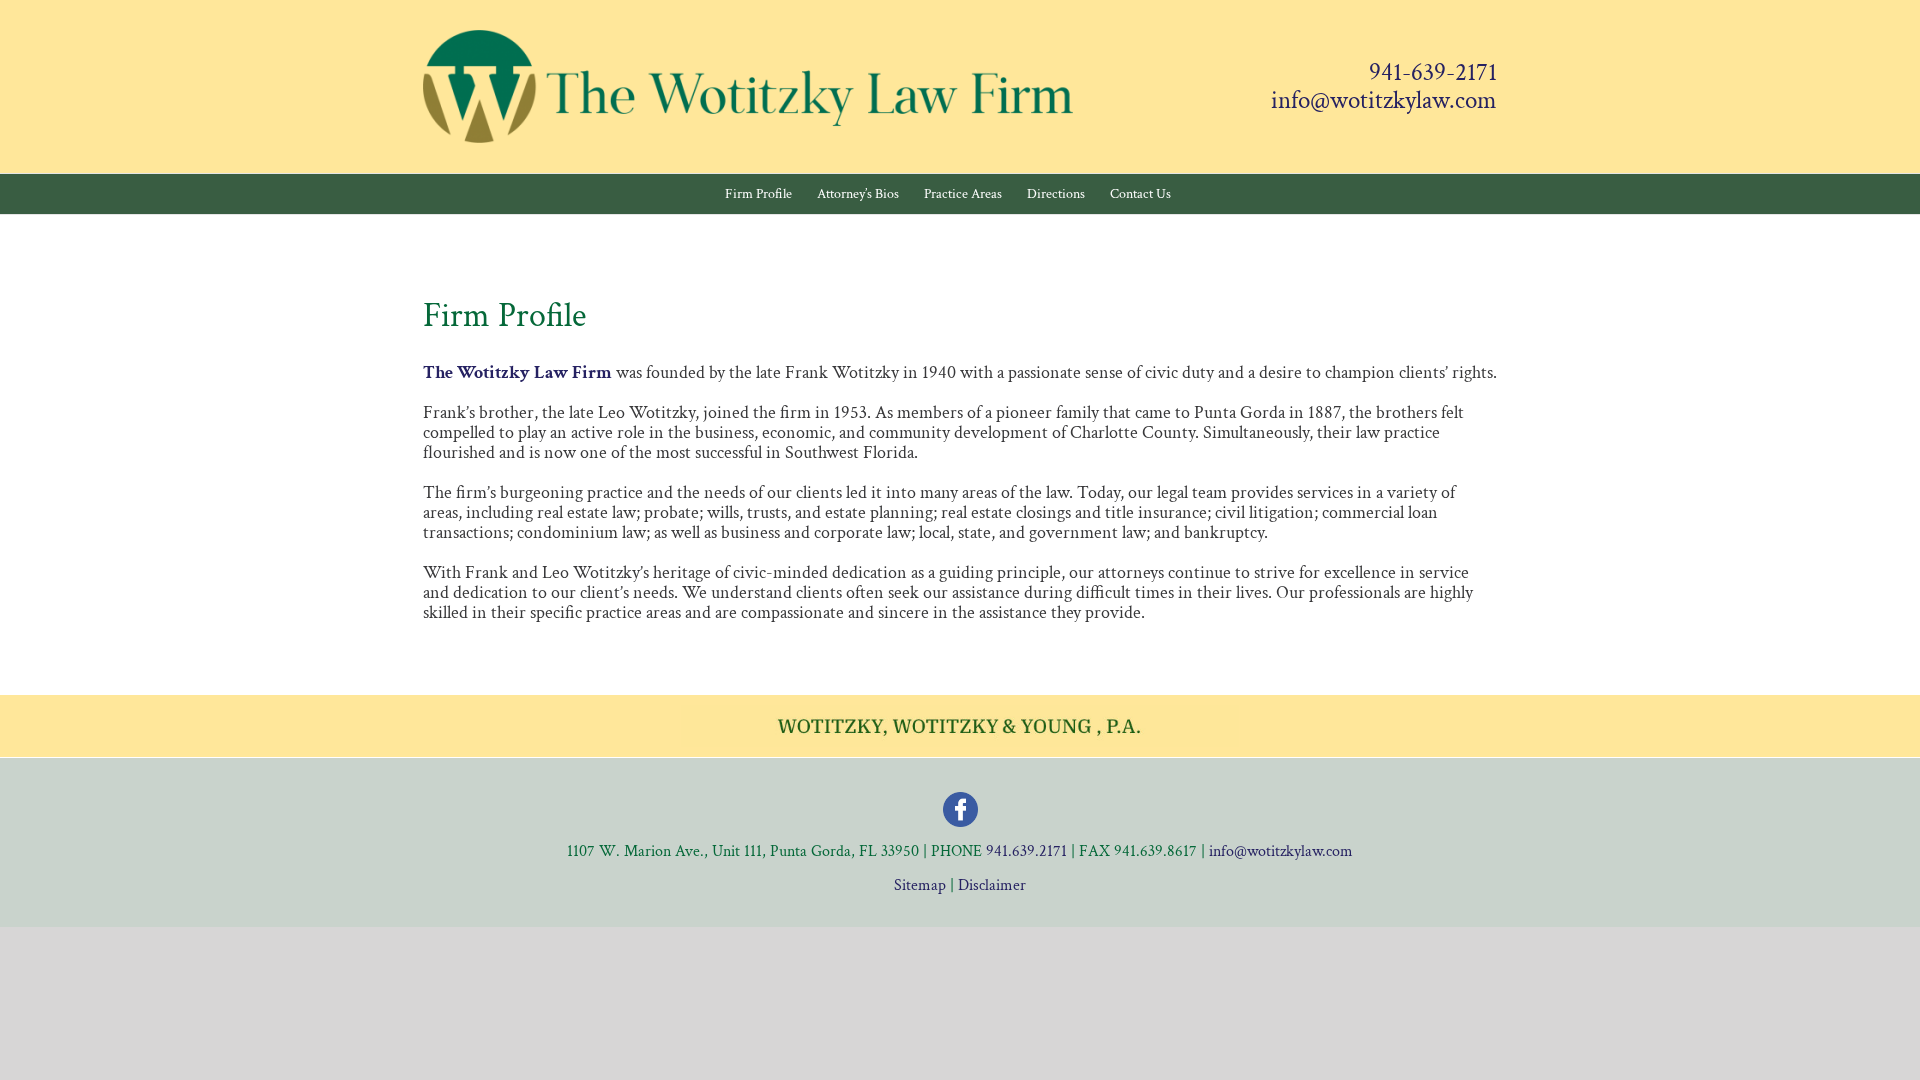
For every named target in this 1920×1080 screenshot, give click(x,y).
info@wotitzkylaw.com (1384, 101)
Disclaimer (992, 885)
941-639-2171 (1433, 73)
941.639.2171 (1026, 851)
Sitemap (920, 885)
